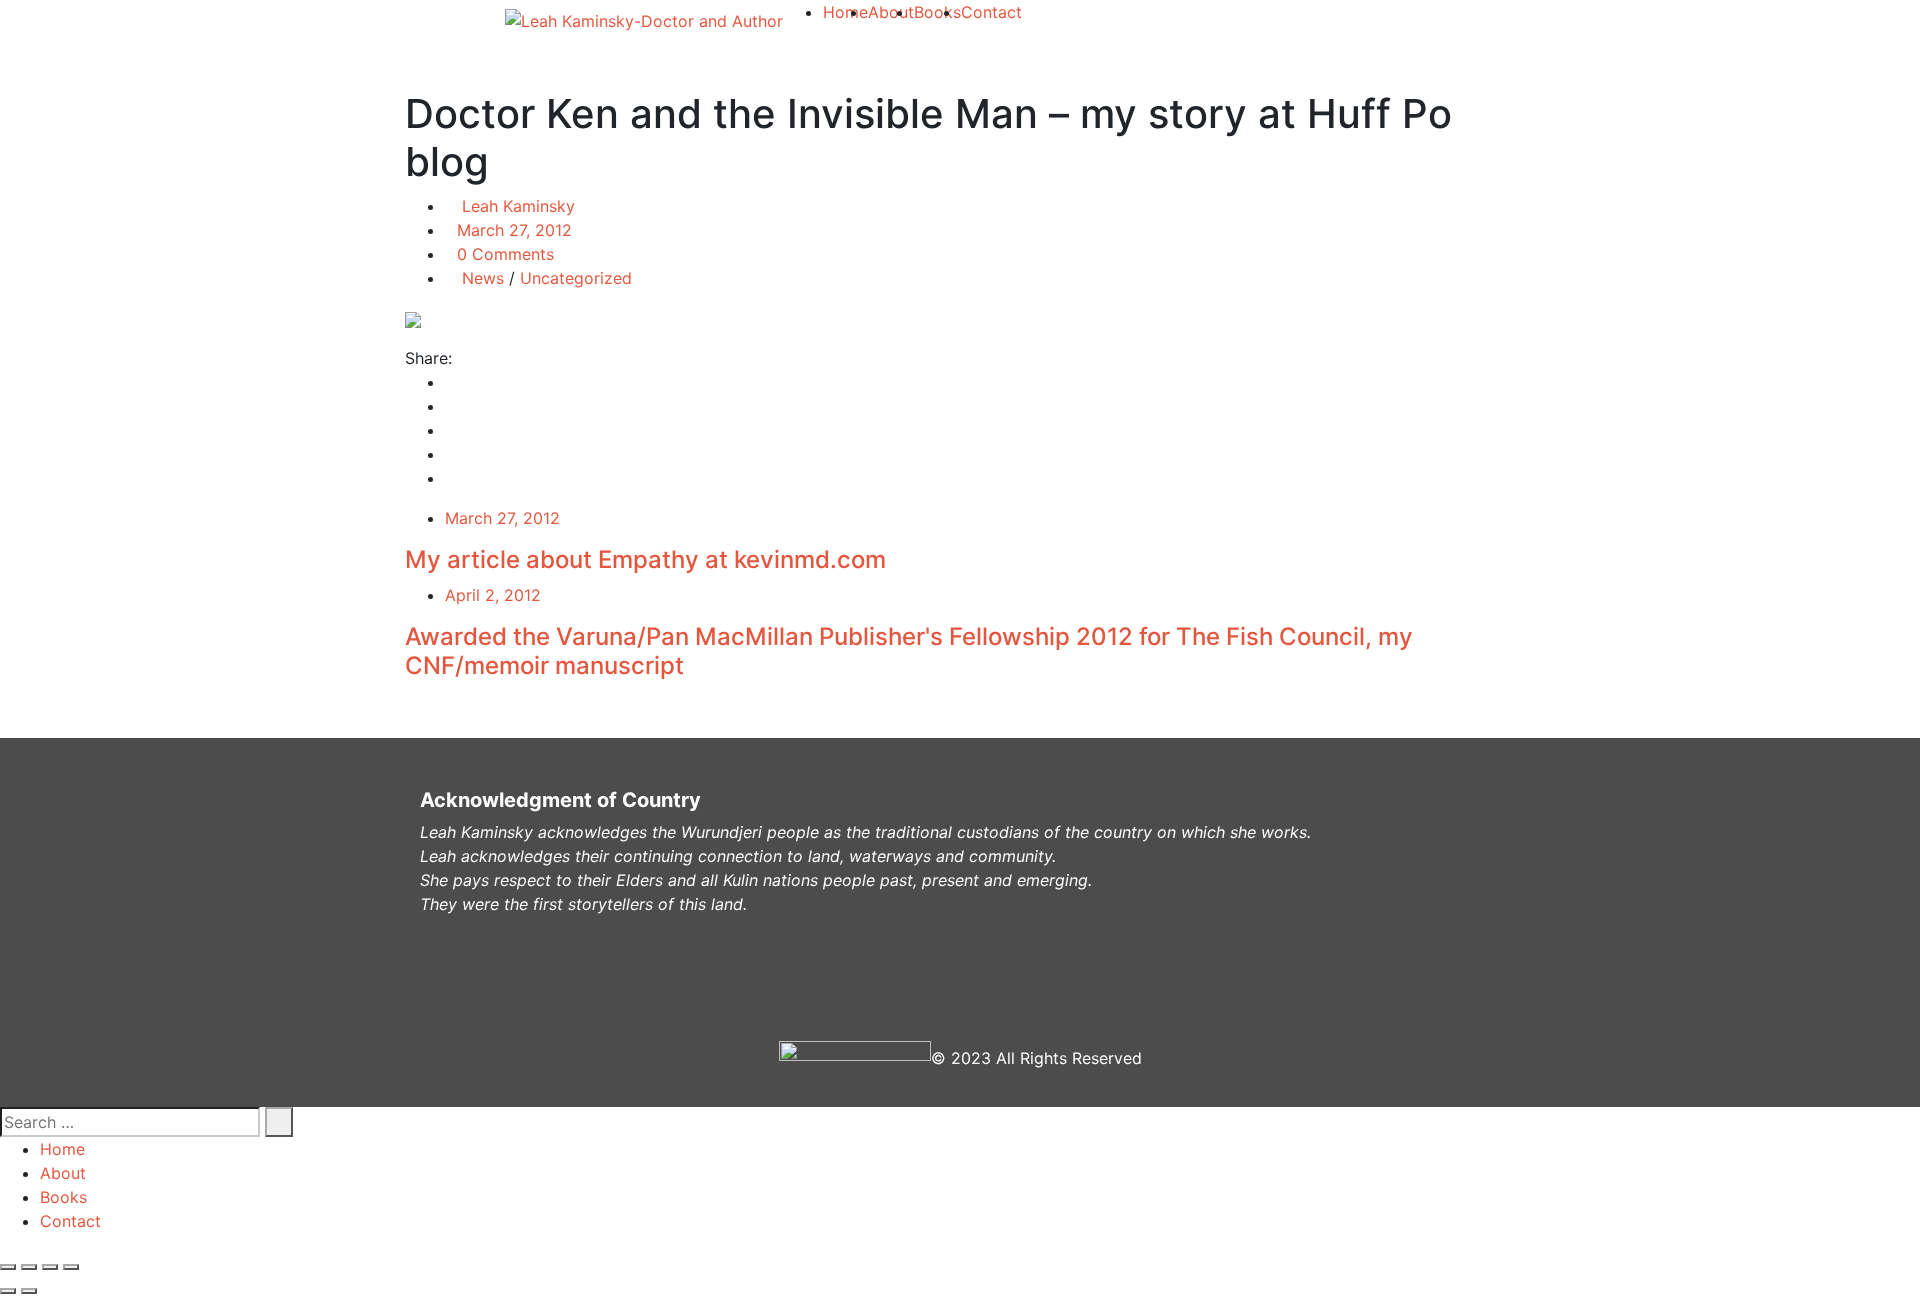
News (483, 278)
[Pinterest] (451, 454)
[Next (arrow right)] (29, 1291)
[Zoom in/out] (71, 1267)
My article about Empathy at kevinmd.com (645, 559)
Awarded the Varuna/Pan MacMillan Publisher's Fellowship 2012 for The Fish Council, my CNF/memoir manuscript (909, 651)
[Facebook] (451, 382)
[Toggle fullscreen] (50, 1267)
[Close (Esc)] (8, 1267)
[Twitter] (451, 406)
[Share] (29, 1267)
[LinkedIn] (451, 430)
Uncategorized (576, 278)
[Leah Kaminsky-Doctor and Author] (644, 20)
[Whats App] (451, 478)
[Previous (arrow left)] (8, 1291)
